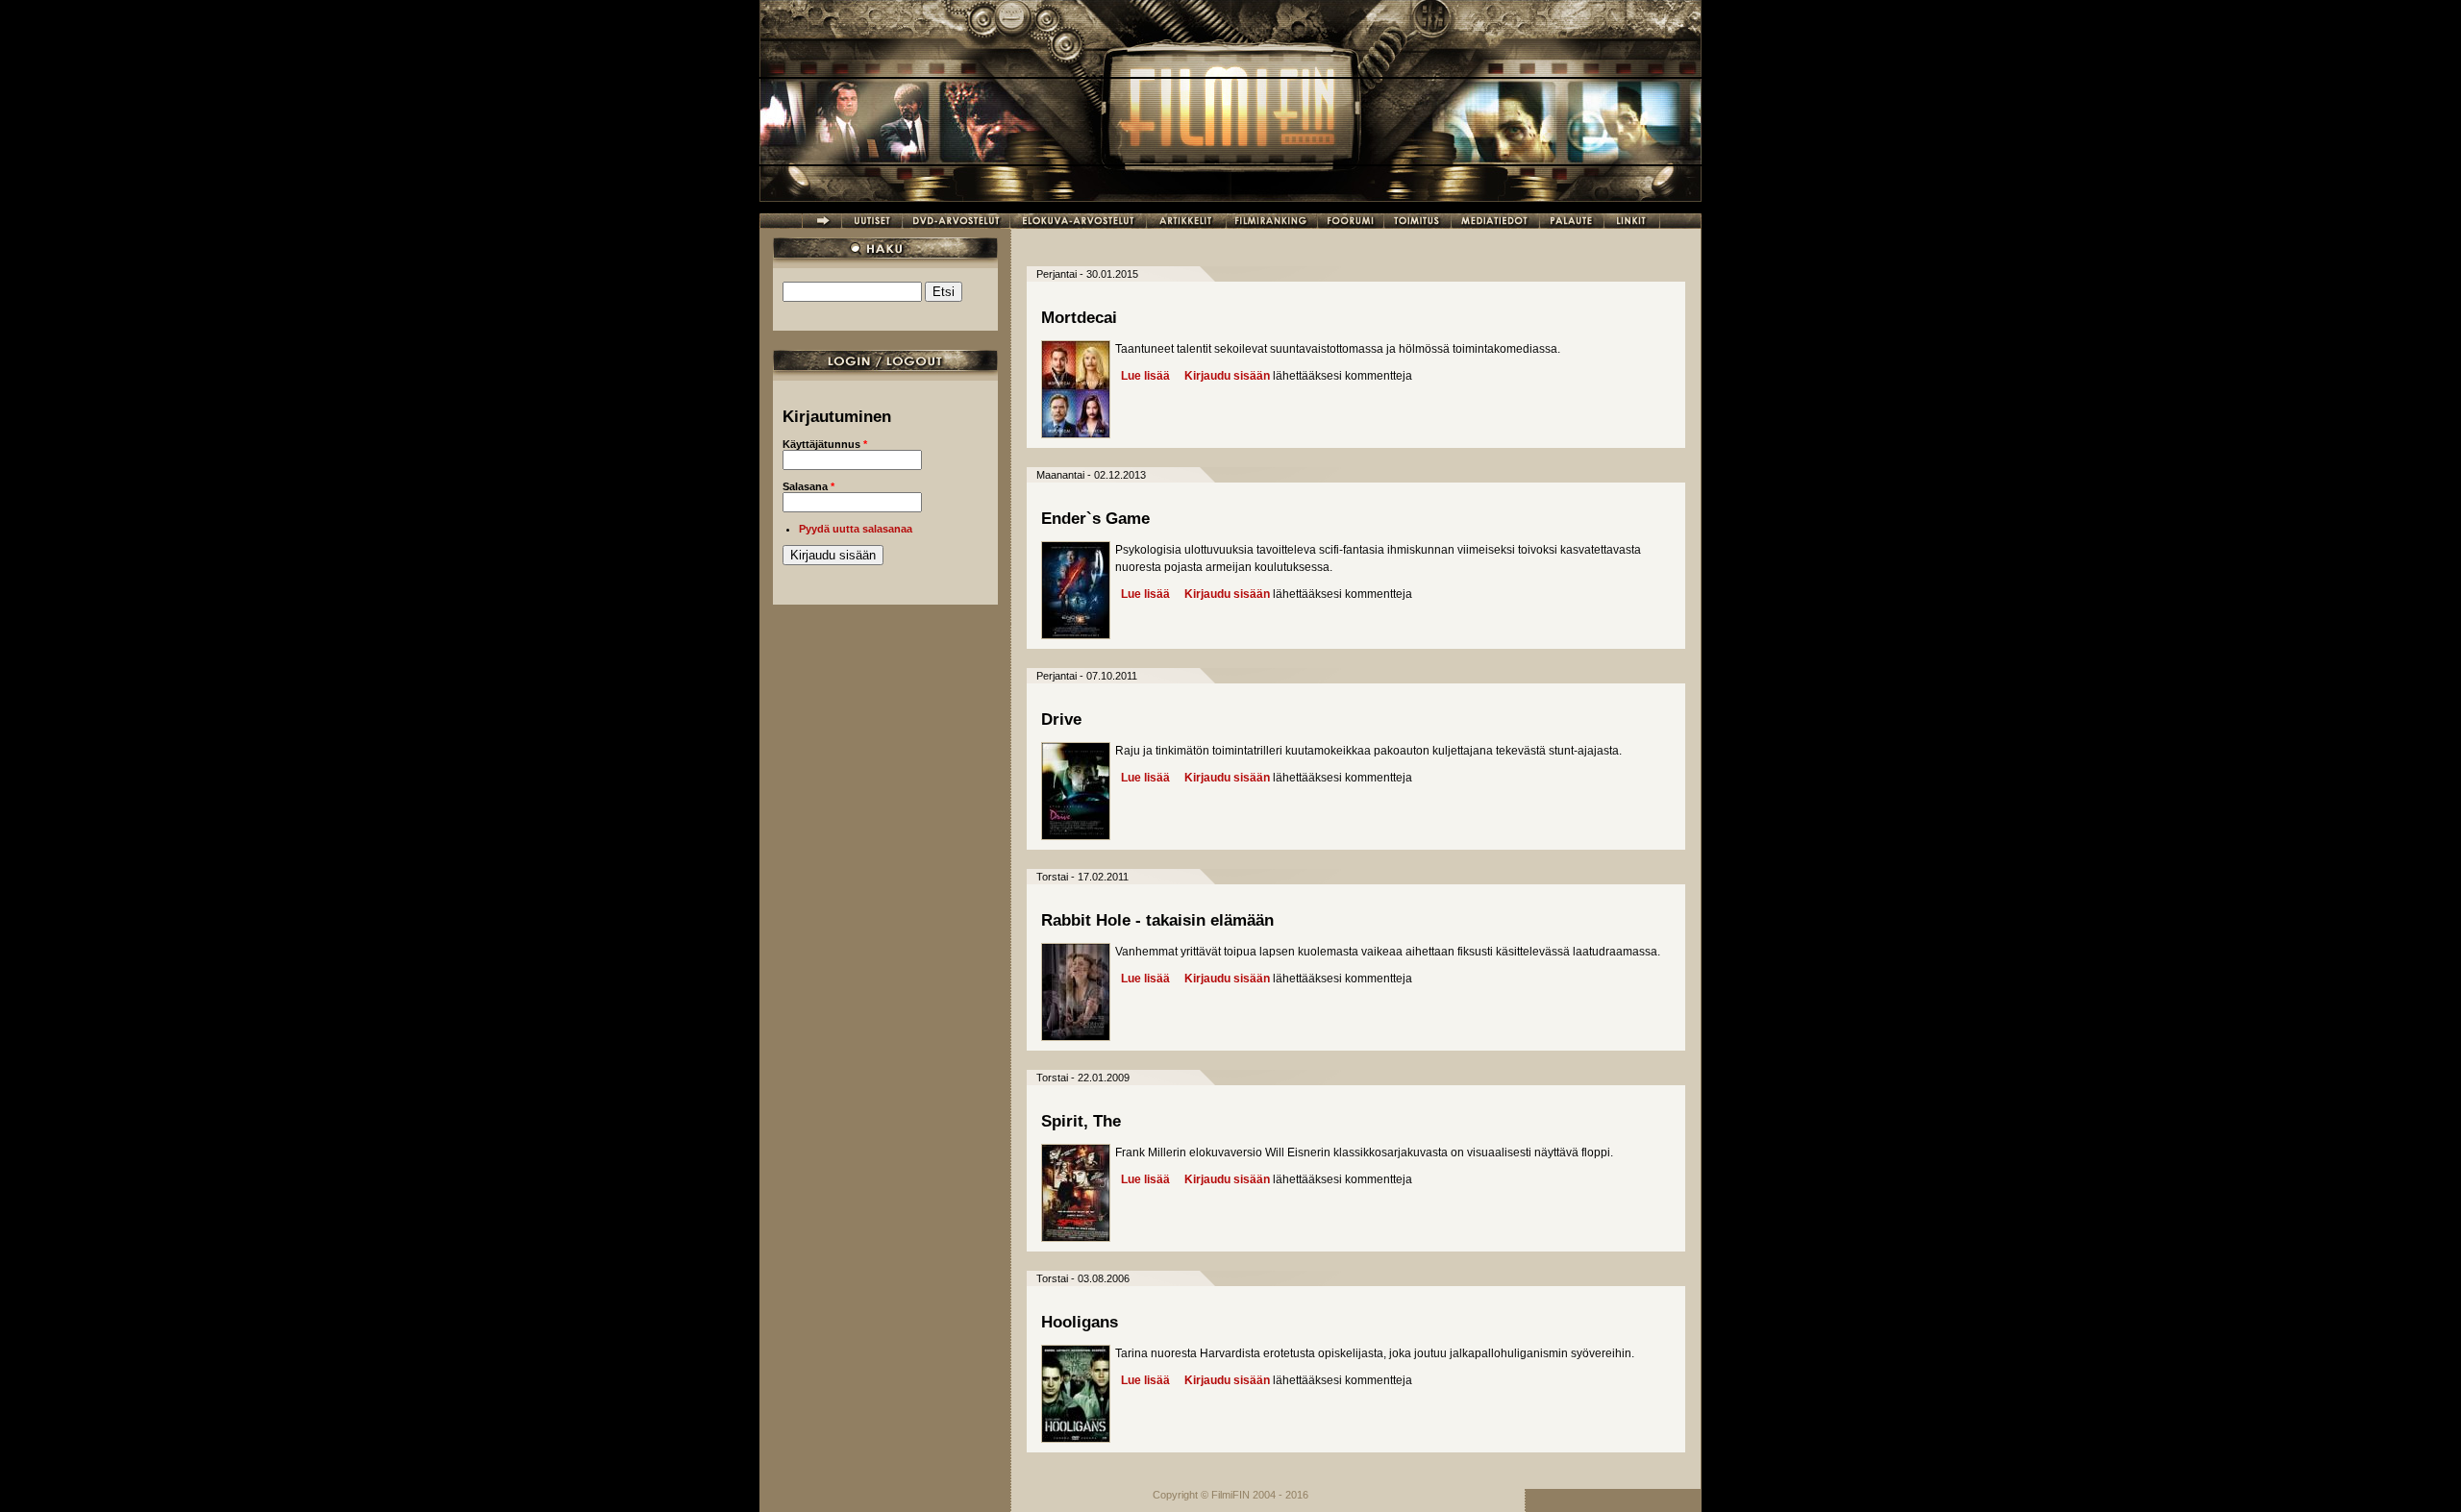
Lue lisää (1145, 376)
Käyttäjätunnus (825, 444)
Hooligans (1080, 1322)
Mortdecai (1079, 318)
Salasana (808, 486)
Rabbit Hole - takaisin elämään (1157, 920)
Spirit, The (1081, 1121)
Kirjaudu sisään (1227, 376)
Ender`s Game (1095, 519)
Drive (1061, 719)
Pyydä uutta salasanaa (856, 529)
